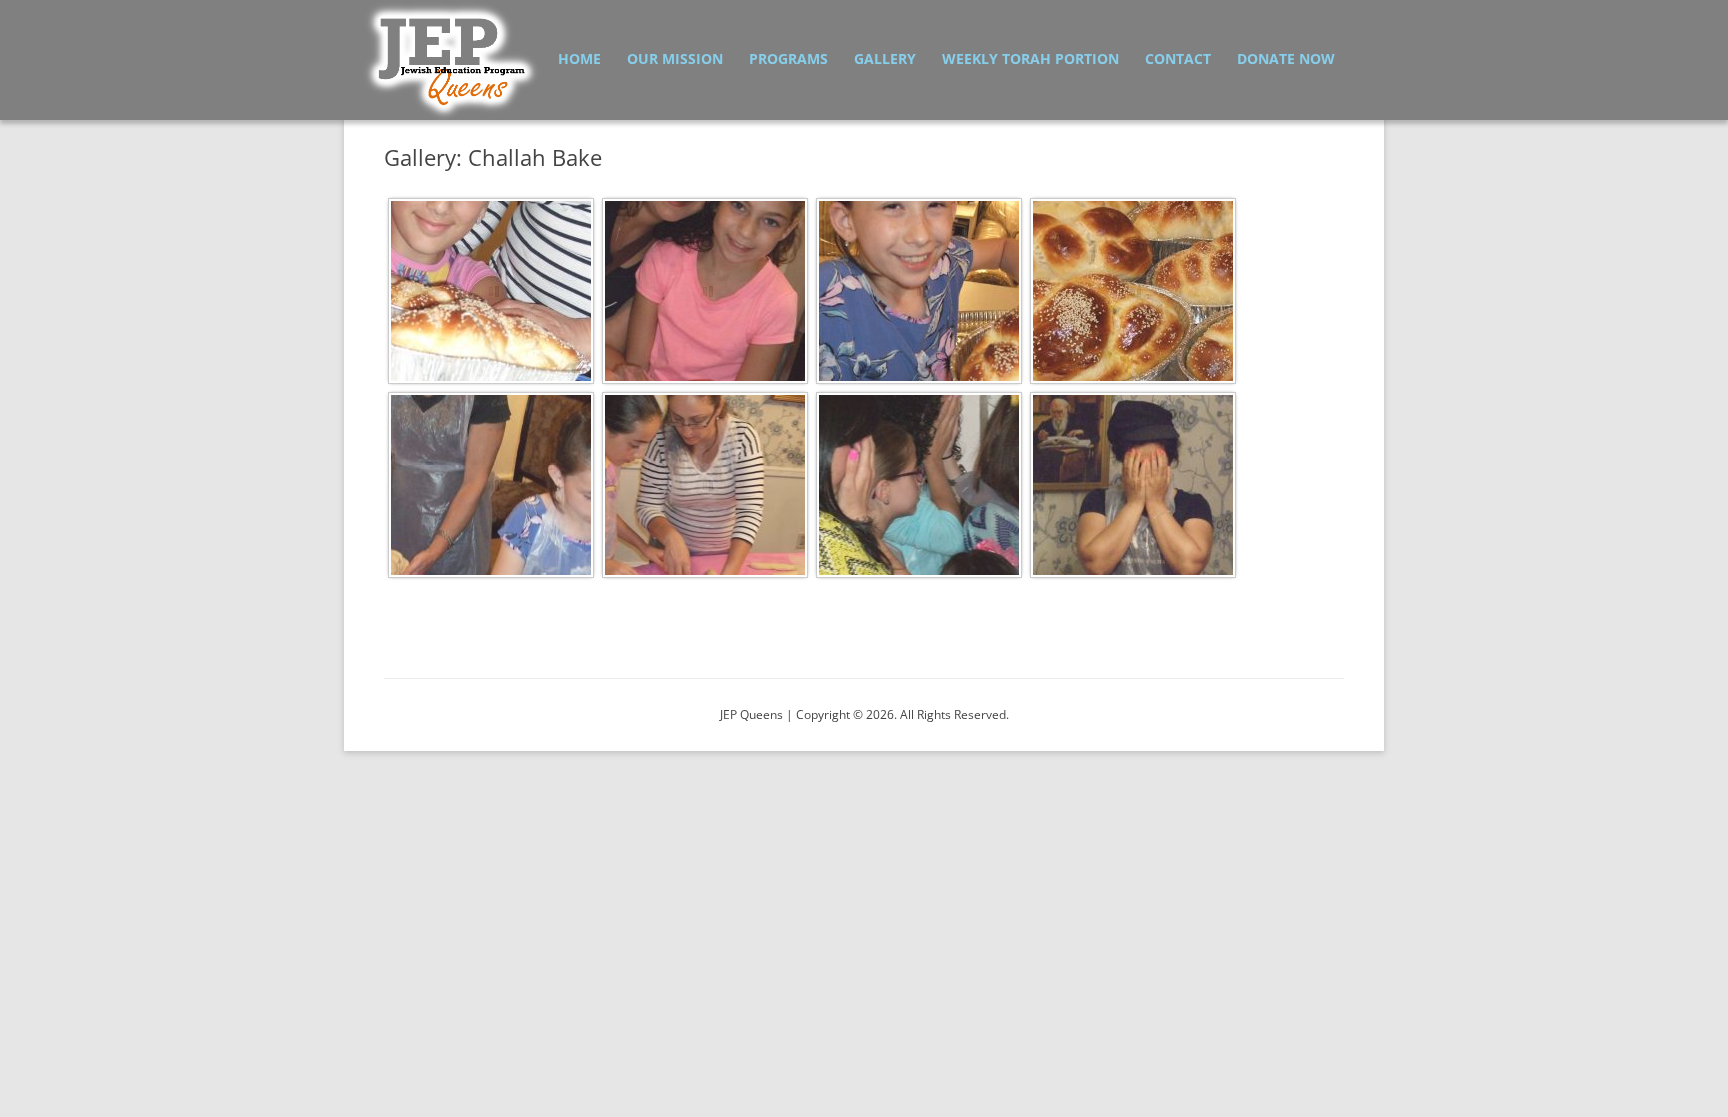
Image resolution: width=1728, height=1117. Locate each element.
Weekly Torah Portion (1030, 58)
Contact (1178, 58)
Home (579, 58)
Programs (788, 58)
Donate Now (1286, 58)
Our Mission (675, 58)
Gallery (885, 58)
